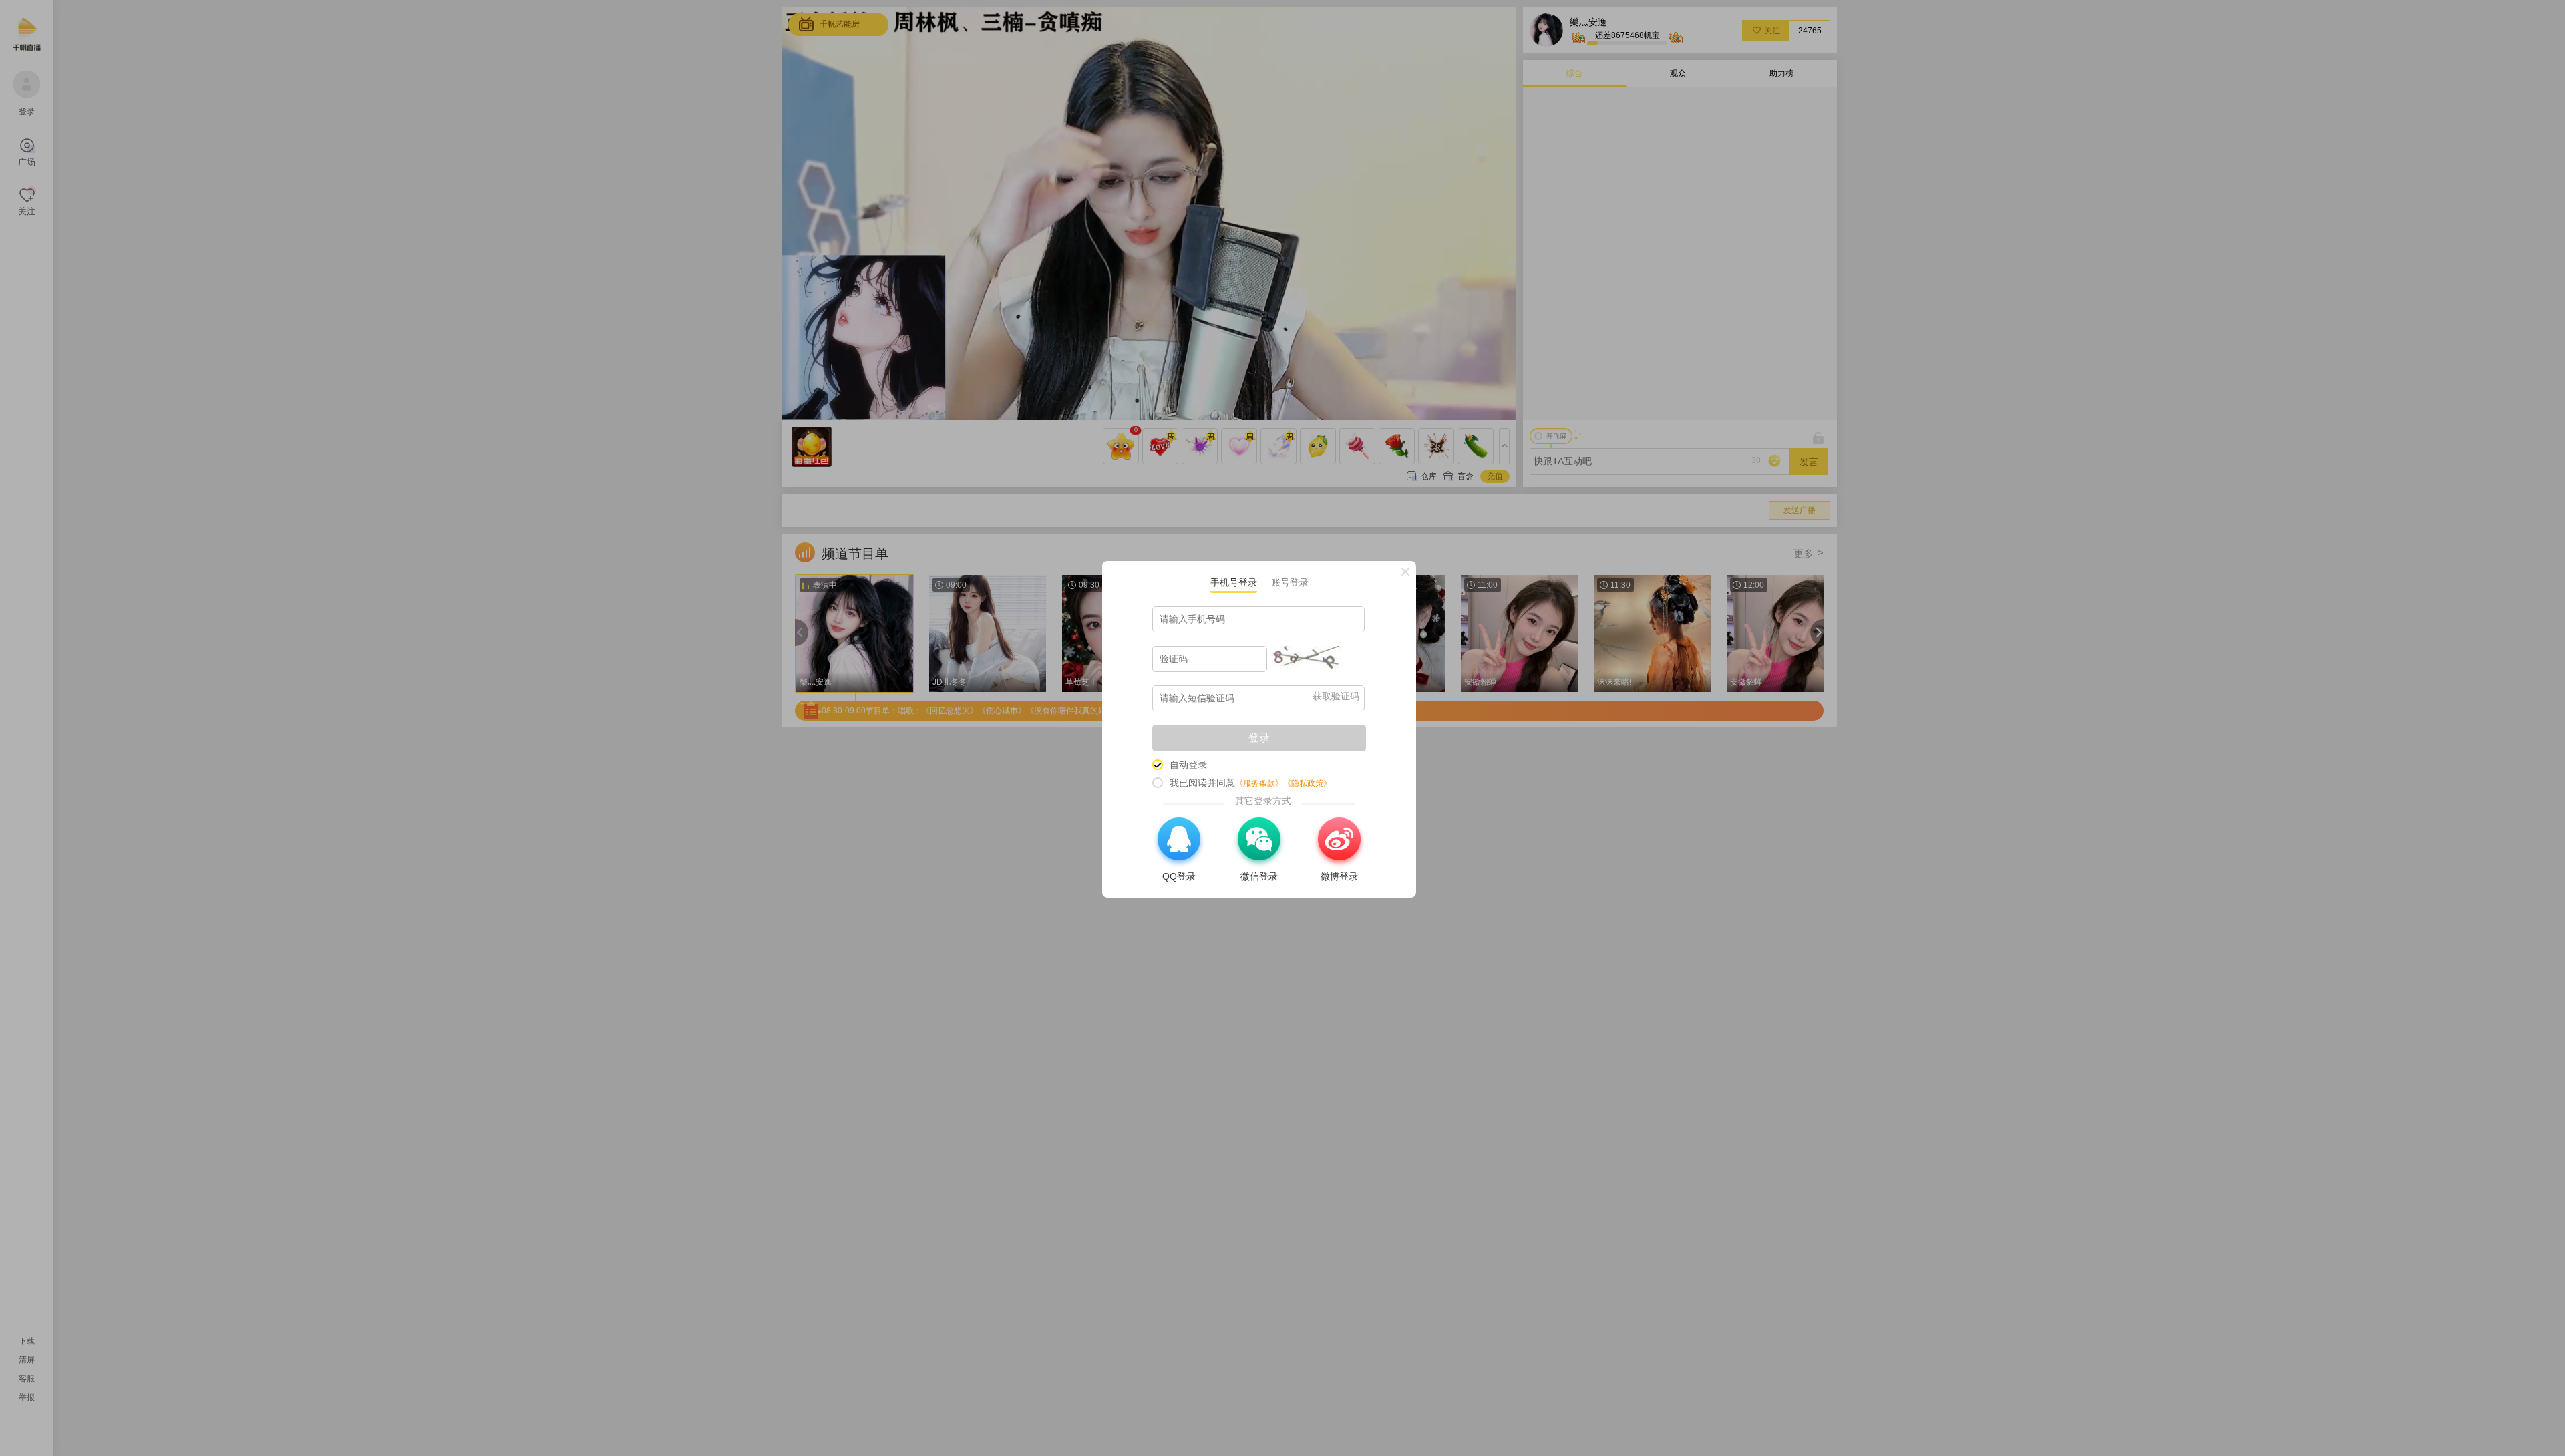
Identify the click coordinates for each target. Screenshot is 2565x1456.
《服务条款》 (1259, 783)
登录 (1259, 738)
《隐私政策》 (1307, 783)
